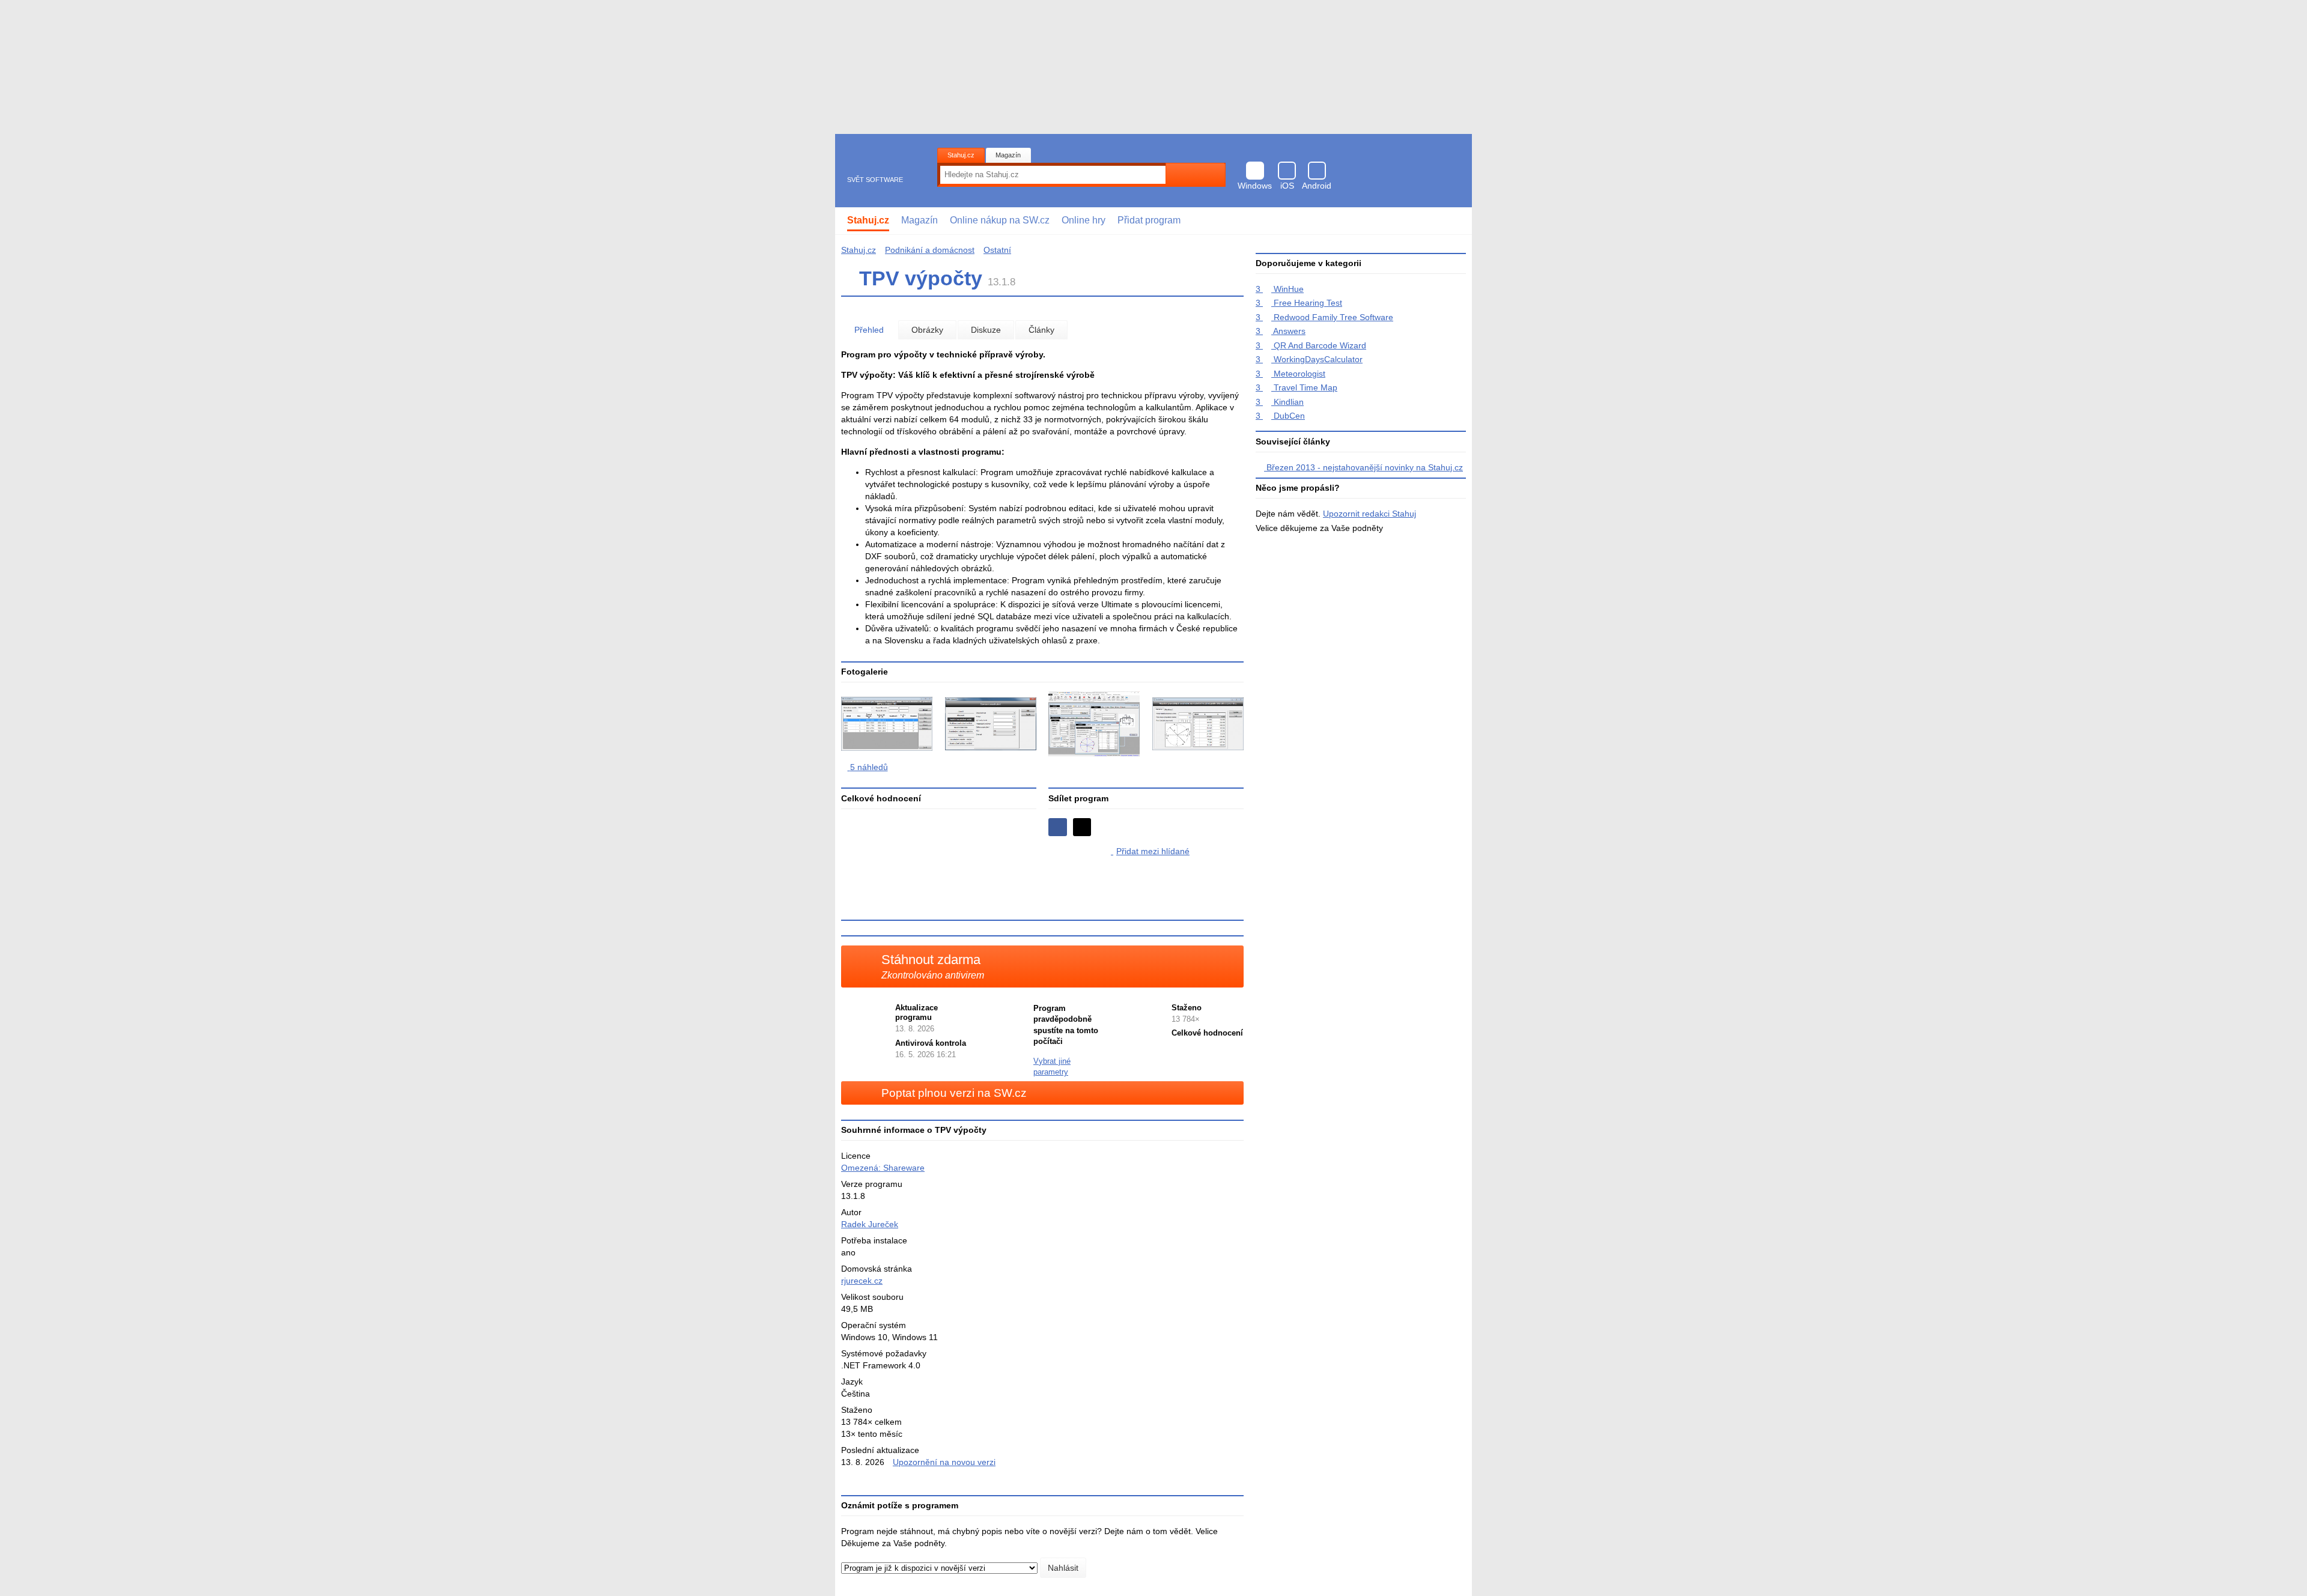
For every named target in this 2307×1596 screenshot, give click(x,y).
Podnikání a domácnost (930, 250)
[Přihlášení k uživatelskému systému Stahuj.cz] (1454, 221)
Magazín (1008, 155)
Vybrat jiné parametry (1052, 1067)
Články (1041, 330)
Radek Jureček (870, 1224)
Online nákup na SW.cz (1000, 220)
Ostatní (997, 250)
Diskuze (986, 330)
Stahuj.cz (961, 155)
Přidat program (1149, 220)
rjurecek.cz (862, 1281)
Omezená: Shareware (883, 1168)
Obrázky (927, 330)
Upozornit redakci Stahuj (1369, 514)
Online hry (1084, 220)
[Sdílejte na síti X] (1082, 827)
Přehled (869, 330)
